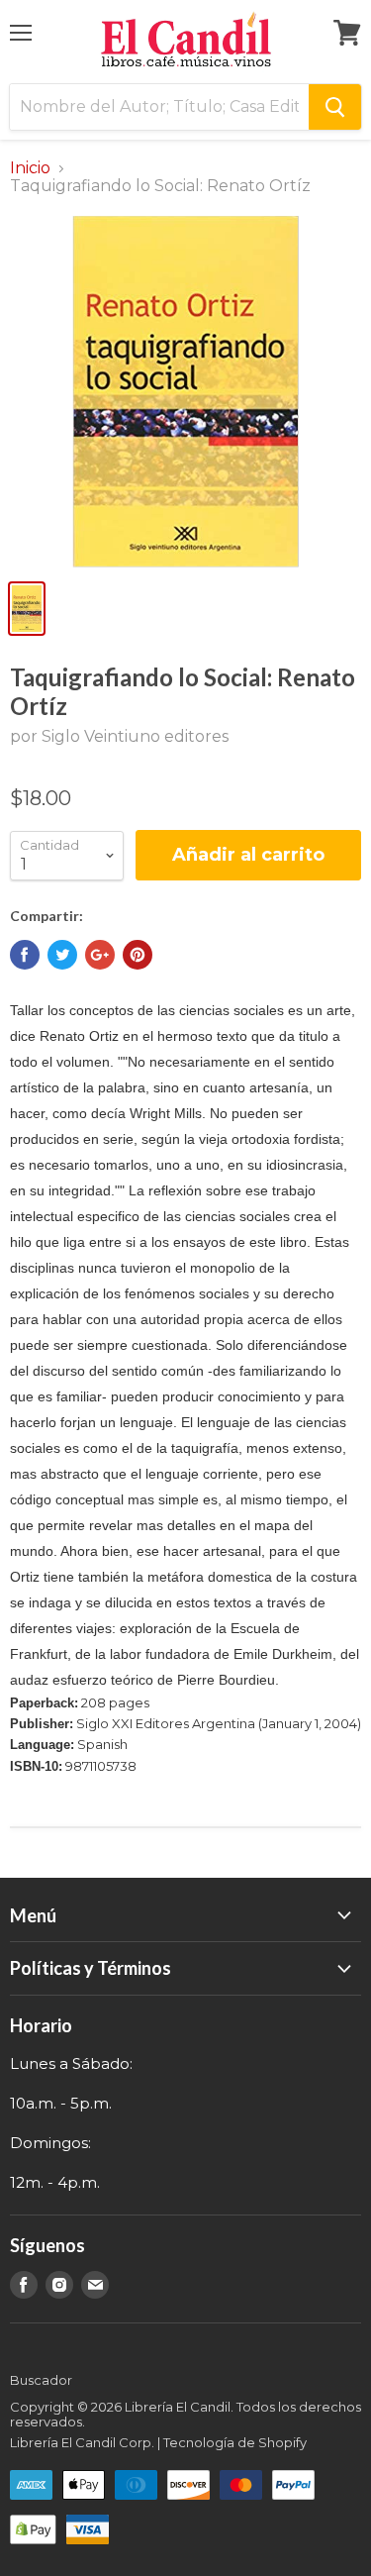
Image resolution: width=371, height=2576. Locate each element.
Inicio (30, 168)
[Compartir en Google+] (100, 955)
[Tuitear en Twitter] (62, 955)
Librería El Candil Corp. (82, 2442)
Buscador (41, 2380)
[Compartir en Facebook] (25, 955)
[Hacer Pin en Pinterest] (138, 955)
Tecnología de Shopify (235, 2442)
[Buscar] (335, 107)
